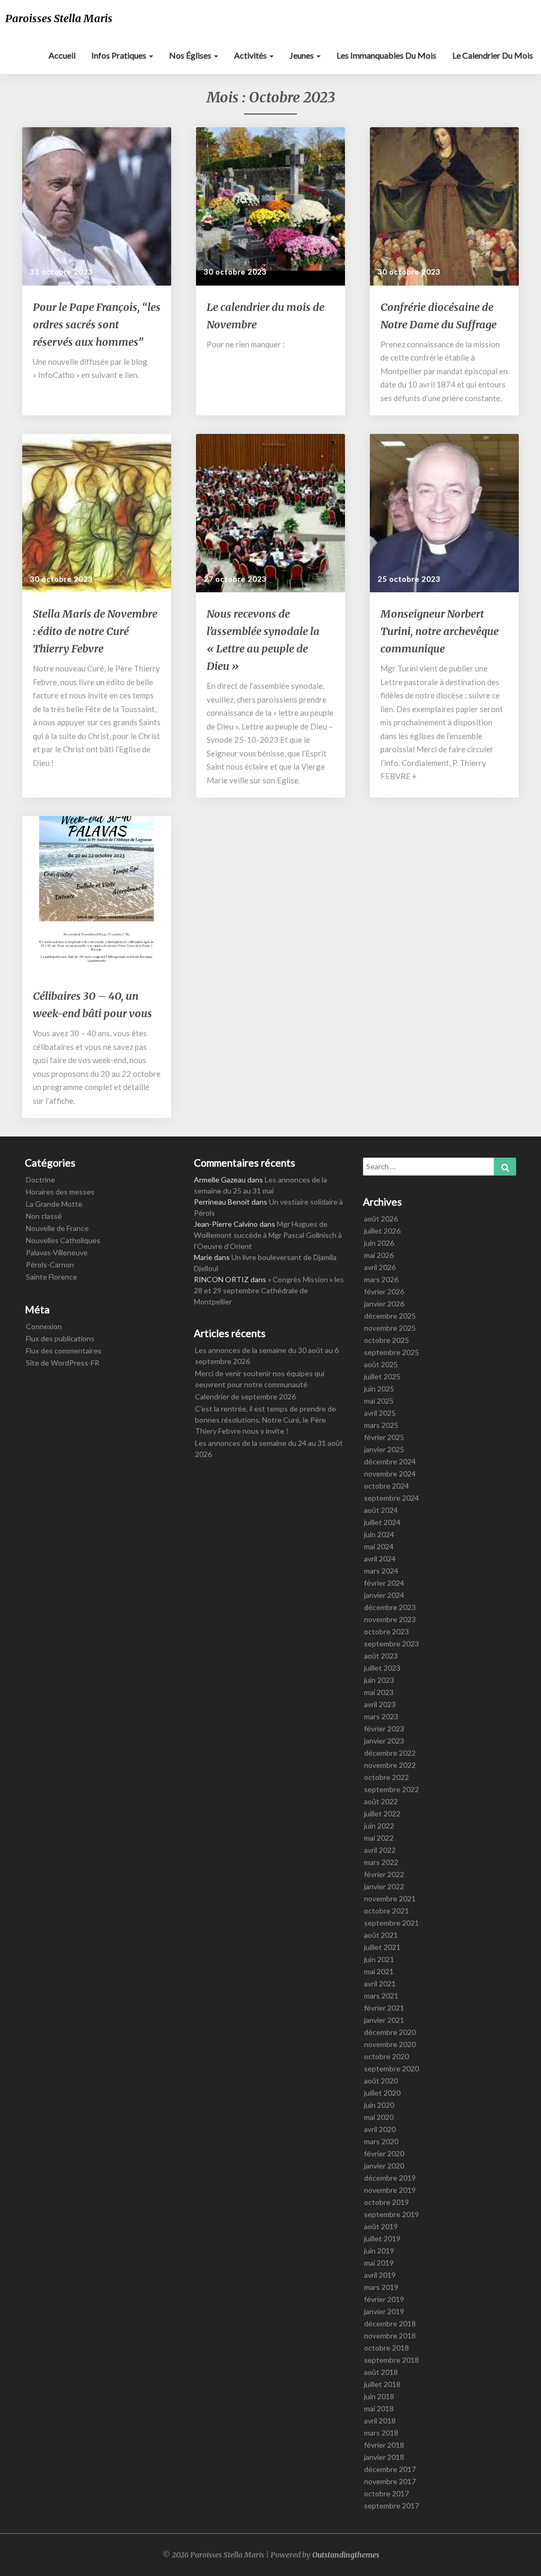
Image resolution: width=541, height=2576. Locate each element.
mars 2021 (381, 1996)
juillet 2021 (382, 1947)
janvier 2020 (384, 2166)
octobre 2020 (386, 2056)
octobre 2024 (386, 1486)
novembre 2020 (390, 2044)
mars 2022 (381, 1862)
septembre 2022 (391, 1789)
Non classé (44, 1216)
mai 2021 (379, 1971)
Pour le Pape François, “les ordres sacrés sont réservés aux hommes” (97, 324)
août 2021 (381, 1935)
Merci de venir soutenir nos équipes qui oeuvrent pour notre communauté (260, 1379)
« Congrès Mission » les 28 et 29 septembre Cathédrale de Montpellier (269, 1290)
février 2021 (384, 2008)
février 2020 (384, 2153)
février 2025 (384, 1437)
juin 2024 (379, 1534)
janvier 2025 (384, 1449)
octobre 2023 (386, 1631)
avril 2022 (380, 1850)
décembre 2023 (390, 1607)
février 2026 (384, 1291)
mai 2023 (379, 1692)
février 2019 (384, 2299)
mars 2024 (381, 1571)
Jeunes (302, 55)
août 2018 (381, 2372)
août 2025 (381, 1364)
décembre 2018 (390, 2323)
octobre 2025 (386, 1340)
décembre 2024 (390, 1461)
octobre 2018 (386, 2348)
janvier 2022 (384, 1886)
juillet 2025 (382, 1376)
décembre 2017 (390, 2469)
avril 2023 (380, 1704)
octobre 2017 (386, 2493)
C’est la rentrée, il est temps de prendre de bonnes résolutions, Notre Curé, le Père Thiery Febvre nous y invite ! (265, 1420)
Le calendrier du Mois (493, 55)
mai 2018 (379, 2408)
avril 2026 (380, 1267)
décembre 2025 (390, 1316)
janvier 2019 (384, 2311)
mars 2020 (381, 2141)
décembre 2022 (390, 1753)
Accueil (62, 55)
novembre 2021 (390, 1898)
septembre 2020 (391, 2068)
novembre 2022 (390, 1765)
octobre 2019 (386, 2202)
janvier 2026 (384, 1304)
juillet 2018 (382, 2384)
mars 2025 (381, 1425)
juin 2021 (379, 1959)
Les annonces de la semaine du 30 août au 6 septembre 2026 (267, 1356)
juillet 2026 (382, 1231)
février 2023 (384, 1729)
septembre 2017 (391, 2506)
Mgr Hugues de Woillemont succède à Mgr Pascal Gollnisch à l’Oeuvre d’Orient (268, 1235)
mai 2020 (379, 2117)
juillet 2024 (382, 1522)
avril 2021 (380, 1983)
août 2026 (381, 1219)
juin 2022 (379, 1826)
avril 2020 (380, 2129)
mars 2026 (381, 1279)
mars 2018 (381, 2433)
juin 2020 (379, 2105)
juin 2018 (379, 2396)
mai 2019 (379, 2263)
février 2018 (384, 2445)
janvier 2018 (384, 2457)
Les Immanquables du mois (386, 55)
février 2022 (384, 1874)
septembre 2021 (391, 1923)
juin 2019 (379, 2251)
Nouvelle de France (57, 1228)
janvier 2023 (384, 1741)
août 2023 (381, 1656)
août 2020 (381, 2081)
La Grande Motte (54, 1204)
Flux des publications (60, 1338)
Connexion (44, 1326)
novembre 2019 (390, 2190)
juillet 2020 (382, 2093)
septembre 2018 (391, 2360)
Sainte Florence (52, 1277)
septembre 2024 (391, 1498)
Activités (251, 55)
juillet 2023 (382, 1668)
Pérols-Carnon (50, 1265)
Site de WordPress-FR (63, 1363)
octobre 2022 (386, 1777)
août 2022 (381, 1801)
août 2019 (381, 2226)
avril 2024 (380, 1559)
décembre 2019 (390, 2178)
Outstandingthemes (346, 2555)
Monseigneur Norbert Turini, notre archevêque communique (440, 631)
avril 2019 (380, 2275)
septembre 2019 (391, 2214)
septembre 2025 (391, 1352)
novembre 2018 (390, 2336)
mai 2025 (379, 1401)
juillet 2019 (382, 2238)
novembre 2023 (390, 1619)
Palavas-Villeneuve (57, 1252)
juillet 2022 (382, 1813)
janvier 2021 (384, 2020)
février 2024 (384, 1583)
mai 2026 (379, 1255)
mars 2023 (381, 1716)
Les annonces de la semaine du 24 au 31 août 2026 (269, 1448)
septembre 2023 (391, 1644)
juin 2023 (379, 1680)
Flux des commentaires (64, 1351)
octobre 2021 (386, 1911)
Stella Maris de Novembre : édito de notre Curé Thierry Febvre (95, 631)
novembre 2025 (390, 1328)
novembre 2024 (390, 1474)
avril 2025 (380, 1413)
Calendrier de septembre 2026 (245, 1396)
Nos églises (191, 55)
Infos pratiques (120, 55)
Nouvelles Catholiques (63, 1240)
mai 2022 (379, 1838)
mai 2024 (379, 1546)
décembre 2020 (390, 2032)
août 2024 (381, 1510)
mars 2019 (381, 2287)
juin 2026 (379, 1243)
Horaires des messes (60, 1192)
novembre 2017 (390, 2481)
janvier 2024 (384, 1595)
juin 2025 (379, 1389)
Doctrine (40, 1180)
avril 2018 (380, 2421)
